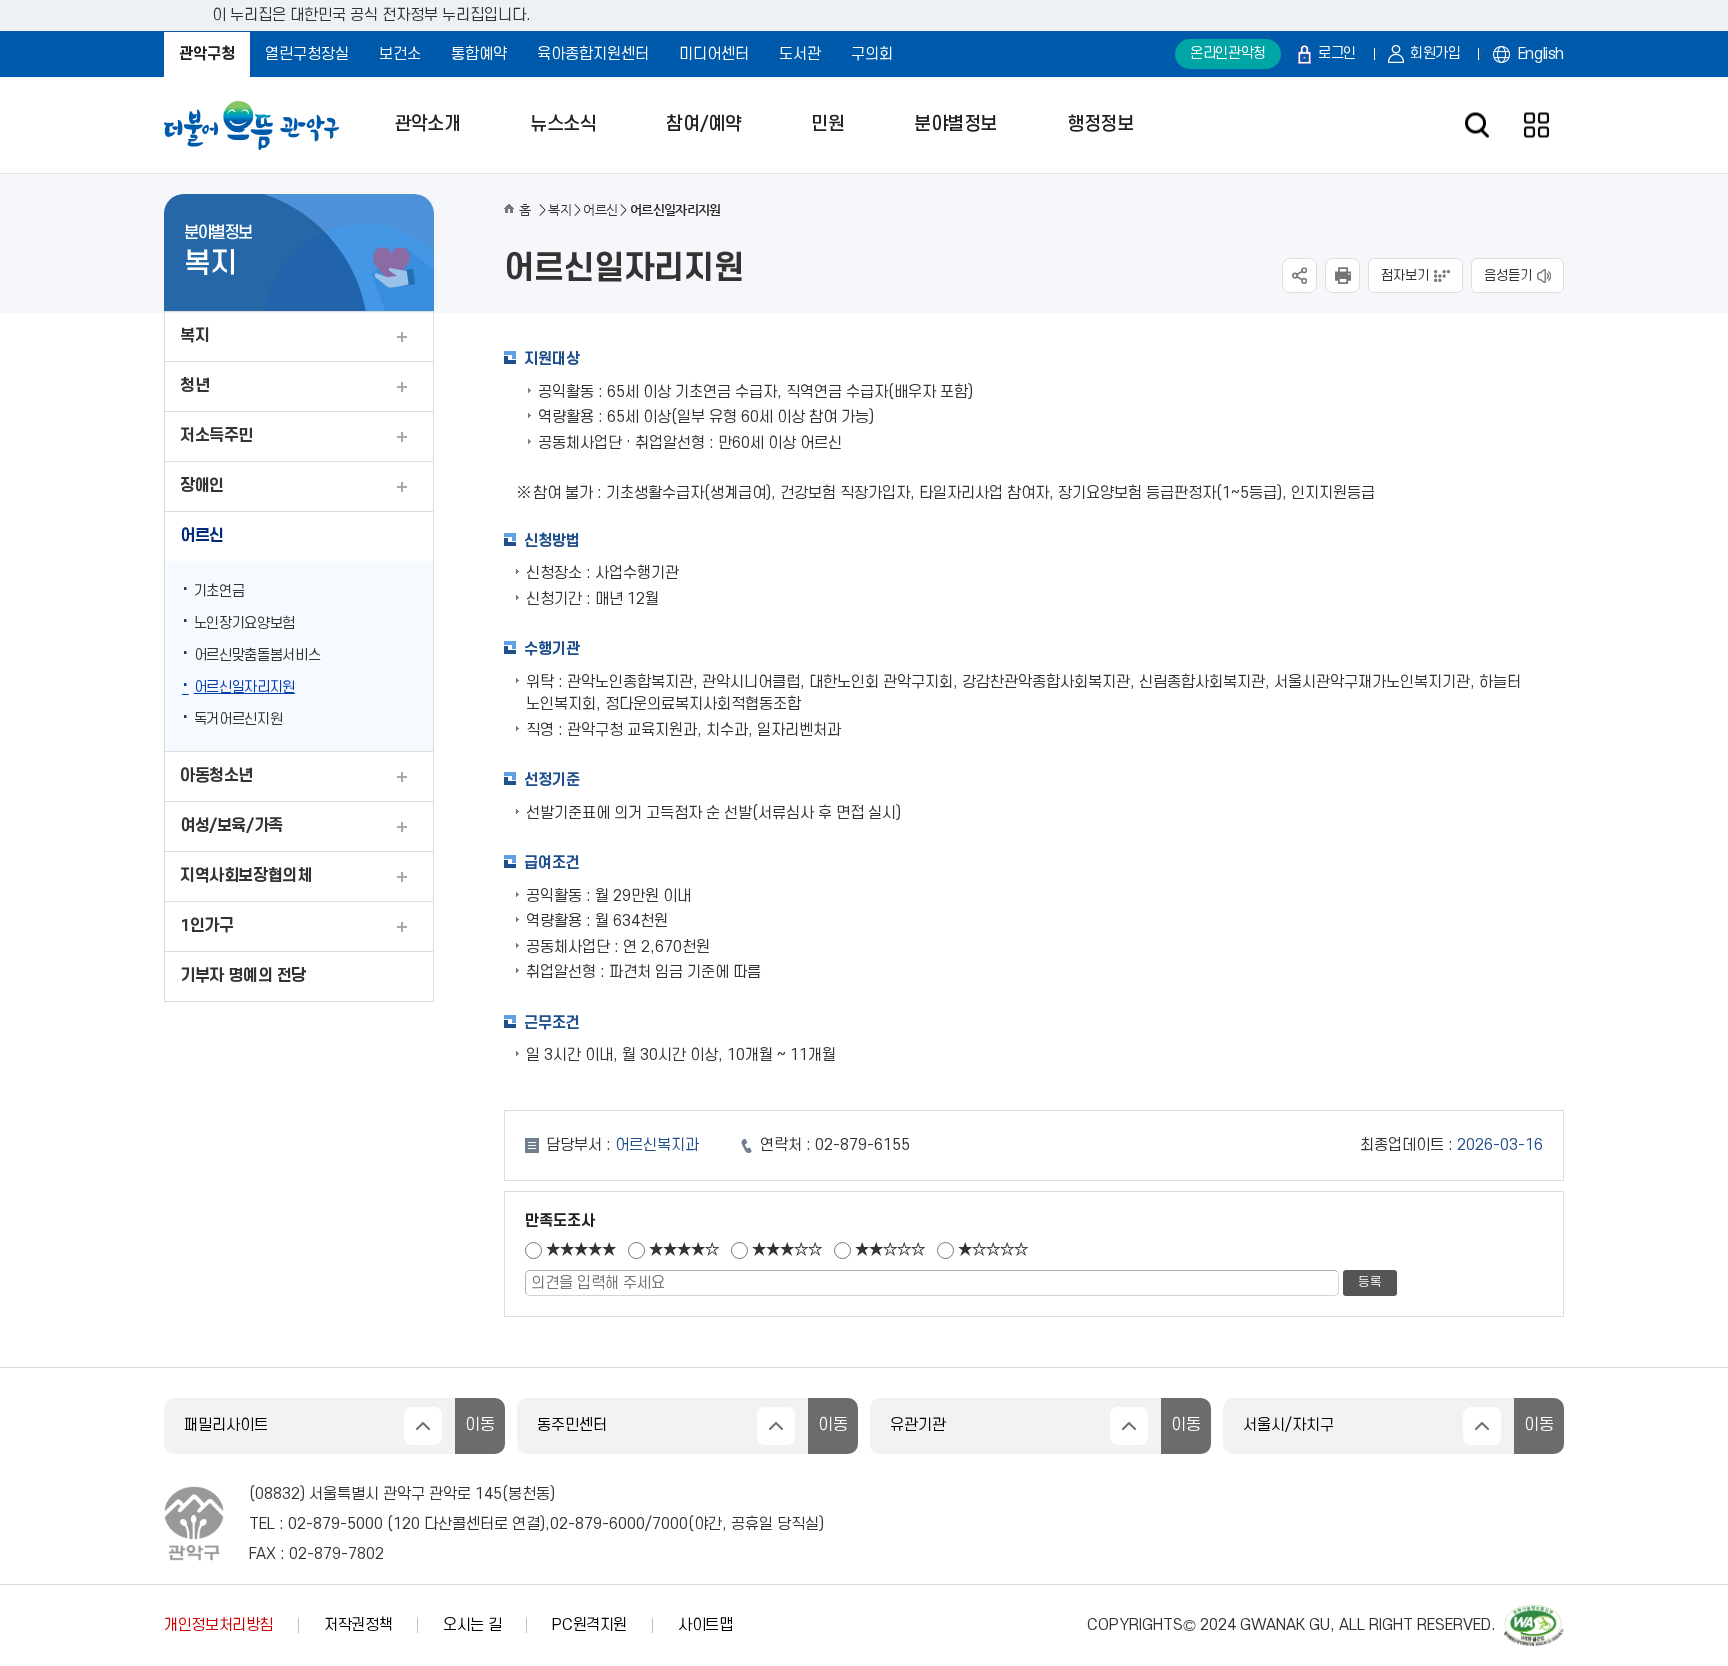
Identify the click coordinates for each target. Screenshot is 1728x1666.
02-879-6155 (862, 1145)
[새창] (1534, 1614)
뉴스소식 (563, 124)
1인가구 (206, 926)
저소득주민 (216, 436)
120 (406, 1524)
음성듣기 (1508, 275)
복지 (194, 336)
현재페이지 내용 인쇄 (1342, 275)
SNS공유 (1299, 275)
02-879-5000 (335, 1524)
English (1541, 54)
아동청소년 (216, 776)
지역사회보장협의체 (245, 876)
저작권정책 (358, 1625)
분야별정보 (955, 124)
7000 (670, 1524)
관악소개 (427, 124)
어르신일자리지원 (244, 687)
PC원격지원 (589, 1625)
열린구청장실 (307, 54)
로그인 (1337, 53)
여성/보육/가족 (231, 826)
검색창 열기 (1476, 125)
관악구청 (207, 54)
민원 (827, 124)
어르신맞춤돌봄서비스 (257, 655)
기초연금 (219, 591)
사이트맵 (705, 1625)
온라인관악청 (1228, 53)
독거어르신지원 (238, 719)
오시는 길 (472, 1625)
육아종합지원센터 (593, 54)
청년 (194, 386)
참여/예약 (703, 124)
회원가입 (1435, 53)
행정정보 (1100, 124)
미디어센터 (714, 54)
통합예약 (479, 54)
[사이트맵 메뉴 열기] (1536, 125)
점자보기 (1405, 275)
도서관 (800, 54)
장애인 (202, 486)
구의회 (872, 54)
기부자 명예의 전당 (243, 976)
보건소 (400, 54)
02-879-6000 (597, 1524)
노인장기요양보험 (244, 623)
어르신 (202, 536)
